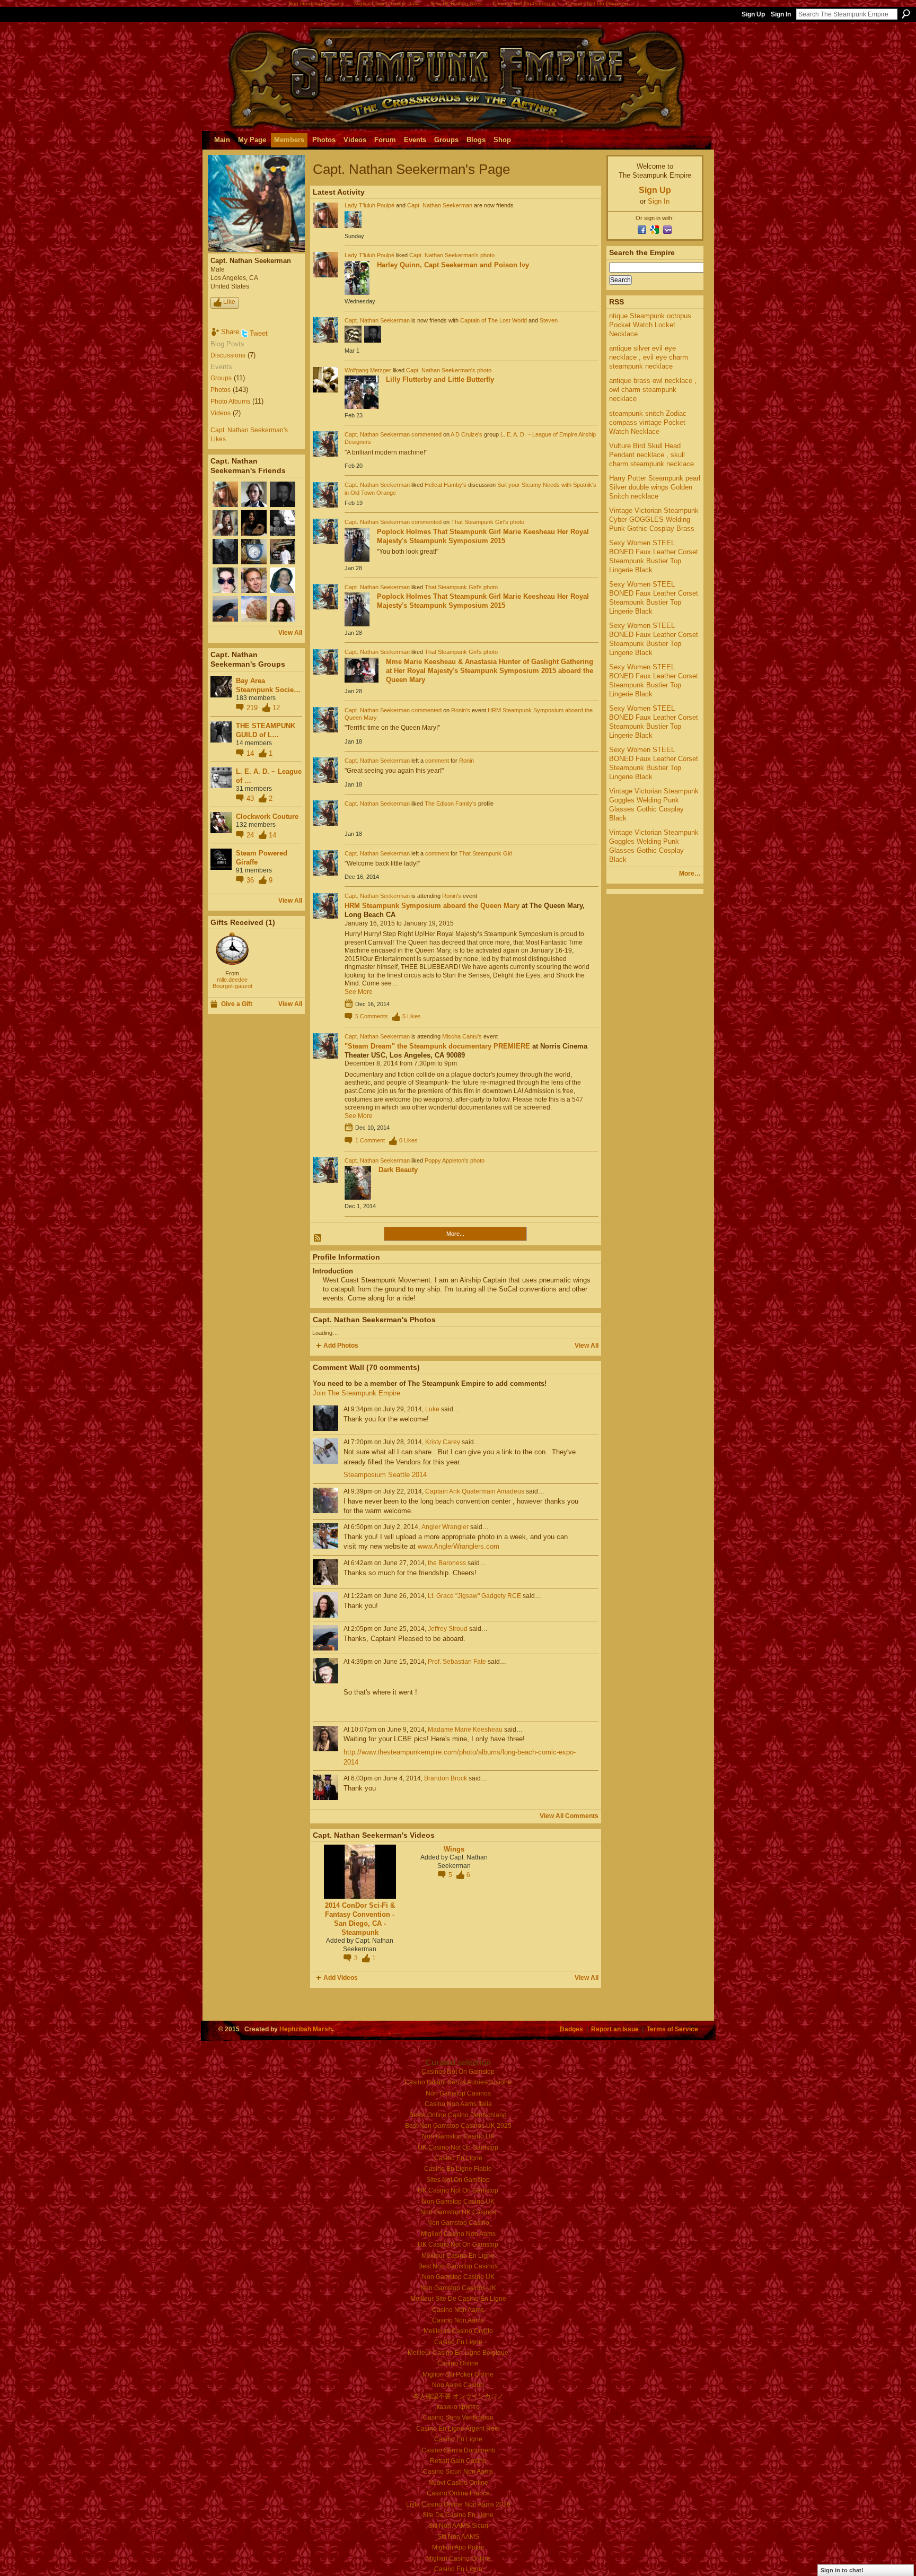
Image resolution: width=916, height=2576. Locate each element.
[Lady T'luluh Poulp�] (225, 494)
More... (455, 1234)
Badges (571, 2029)
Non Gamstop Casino (458, 2223)
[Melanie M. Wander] (225, 580)
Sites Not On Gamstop (458, 2180)
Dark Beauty (398, 1170)
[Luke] (225, 552)
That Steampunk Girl (486, 853)
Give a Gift (237, 1004)
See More (359, 992)
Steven (549, 320)
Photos (221, 390)
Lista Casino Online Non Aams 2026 (458, 2504)
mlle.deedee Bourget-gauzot (232, 983)
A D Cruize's (466, 434)
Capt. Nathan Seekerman (440, 205)
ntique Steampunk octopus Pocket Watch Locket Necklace (650, 325)
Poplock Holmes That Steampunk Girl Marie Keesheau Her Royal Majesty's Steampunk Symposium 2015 (483, 536)
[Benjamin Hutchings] (254, 494)
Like (229, 302)
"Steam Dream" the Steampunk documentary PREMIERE (437, 1046)
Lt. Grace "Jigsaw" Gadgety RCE (474, 1596)
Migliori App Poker (458, 2547)
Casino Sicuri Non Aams (458, 2472)
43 (251, 798)
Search (906, 14)
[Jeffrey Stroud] (225, 609)
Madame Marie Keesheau (465, 1730)
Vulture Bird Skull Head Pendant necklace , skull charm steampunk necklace (651, 455)
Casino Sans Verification (458, 2417)
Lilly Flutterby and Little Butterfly (440, 379)
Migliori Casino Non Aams (458, 2234)
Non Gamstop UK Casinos (458, 2212)
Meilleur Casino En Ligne (458, 2256)
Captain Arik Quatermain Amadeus (475, 1491)
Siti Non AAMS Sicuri (458, 2526)
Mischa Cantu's (462, 1036)
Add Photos (341, 1346)
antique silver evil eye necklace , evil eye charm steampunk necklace (649, 357)
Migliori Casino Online (458, 2558)
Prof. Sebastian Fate (457, 1662)
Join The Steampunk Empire (356, 1393)
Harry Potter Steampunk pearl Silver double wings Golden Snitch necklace (655, 487)
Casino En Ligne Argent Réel (458, 2429)
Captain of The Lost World (494, 320)
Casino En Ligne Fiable (458, 2169)
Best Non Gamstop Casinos (458, 2266)
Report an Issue (615, 2029)
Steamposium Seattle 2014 (385, 1475)
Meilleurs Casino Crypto (458, 2331)
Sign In (781, 14)
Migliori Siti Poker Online (458, 2374)
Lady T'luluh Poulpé (369, 205)
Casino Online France (458, 2493)
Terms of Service (672, 2029)
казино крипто (458, 2407)
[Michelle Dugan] (254, 609)
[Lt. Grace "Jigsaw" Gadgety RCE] (283, 609)
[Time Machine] (232, 949)
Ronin (466, 761)
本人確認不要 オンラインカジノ (458, 2396)
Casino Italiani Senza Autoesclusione (458, 2082)
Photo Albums (230, 401)
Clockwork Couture (267, 817)
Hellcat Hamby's (446, 485)
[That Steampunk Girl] (225, 523)
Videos (221, 413)
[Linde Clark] (283, 580)
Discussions (228, 355)
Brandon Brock (446, 1778)
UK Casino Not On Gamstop (458, 2147)
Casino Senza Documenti (458, 2450)
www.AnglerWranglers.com (459, 1546)
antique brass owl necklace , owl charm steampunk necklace (653, 390)
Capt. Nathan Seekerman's (444, 255)
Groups (221, 378)
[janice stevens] (254, 552)
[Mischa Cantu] (254, 523)
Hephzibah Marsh (306, 2029)
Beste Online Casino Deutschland (458, 2115)
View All (290, 633)
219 (253, 708)
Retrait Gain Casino (458, 2461)
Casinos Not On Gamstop (458, 2072)
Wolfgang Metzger (368, 370)
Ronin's (461, 710)
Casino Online (458, 2363)
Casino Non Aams (458, 2310)
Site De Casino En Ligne (458, 2515)
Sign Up (753, 14)
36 (251, 880)
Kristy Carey (443, 1442)
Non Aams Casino (458, 2385)
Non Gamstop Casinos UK (458, 2288)
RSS (318, 1238)
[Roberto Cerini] (283, 552)
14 (251, 753)
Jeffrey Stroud (448, 1629)
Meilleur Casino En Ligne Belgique (458, 2353)
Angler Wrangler (445, 1527)
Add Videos (341, 1978)
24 (251, 835)
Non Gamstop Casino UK (458, 2136)
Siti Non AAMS (458, 2537)
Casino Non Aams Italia (458, 2104)
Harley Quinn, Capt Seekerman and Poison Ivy (453, 265)
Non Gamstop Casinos (458, 2093)
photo (487, 255)
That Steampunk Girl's (480, 522)
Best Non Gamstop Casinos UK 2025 (458, 2126)
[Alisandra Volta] (283, 523)
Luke (432, 1409)
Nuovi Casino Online (458, 2483)
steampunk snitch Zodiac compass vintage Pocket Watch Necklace (648, 422)
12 (276, 708)
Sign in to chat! (842, 2570)
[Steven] (283, 494)
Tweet (259, 333)
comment (437, 761)
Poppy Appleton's (447, 1160)
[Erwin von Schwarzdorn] (254, 580)
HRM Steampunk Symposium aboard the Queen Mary (432, 906)
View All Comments (569, 1816)
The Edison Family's (451, 804)
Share (230, 332)
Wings (454, 1849)
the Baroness (447, 1563)
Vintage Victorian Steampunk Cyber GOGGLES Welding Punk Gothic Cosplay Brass (654, 519)
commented (426, 434)
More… (690, 874)
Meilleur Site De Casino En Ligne (458, 2299)
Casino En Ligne (458, 2158)
